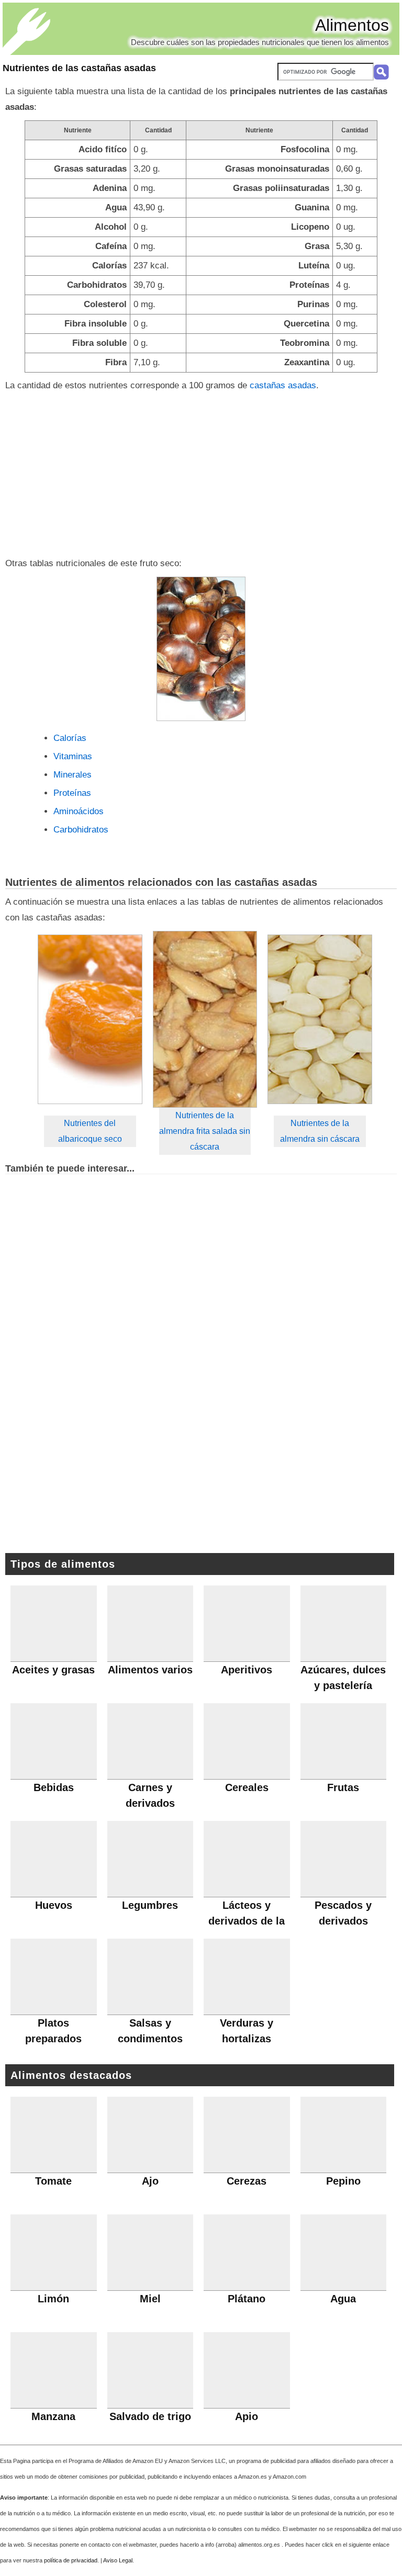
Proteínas (72, 793)
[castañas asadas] (201, 649)
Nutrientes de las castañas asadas (79, 68)
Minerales (72, 775)
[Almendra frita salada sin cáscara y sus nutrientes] (205, 1019)
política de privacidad (71, 2560)
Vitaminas (73, 756)
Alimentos (352, 25)
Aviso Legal (118, 2560)
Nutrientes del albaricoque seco (90, 1131)
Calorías (70, 738)
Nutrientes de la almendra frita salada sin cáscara (205, 1131)
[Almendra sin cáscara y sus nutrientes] (320, 1020)
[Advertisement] (201, 472)
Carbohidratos (81, 830)
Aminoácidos (79, 811)
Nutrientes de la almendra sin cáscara (320, 1131)
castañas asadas (283, 385)
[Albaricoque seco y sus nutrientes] (90, 1020)
